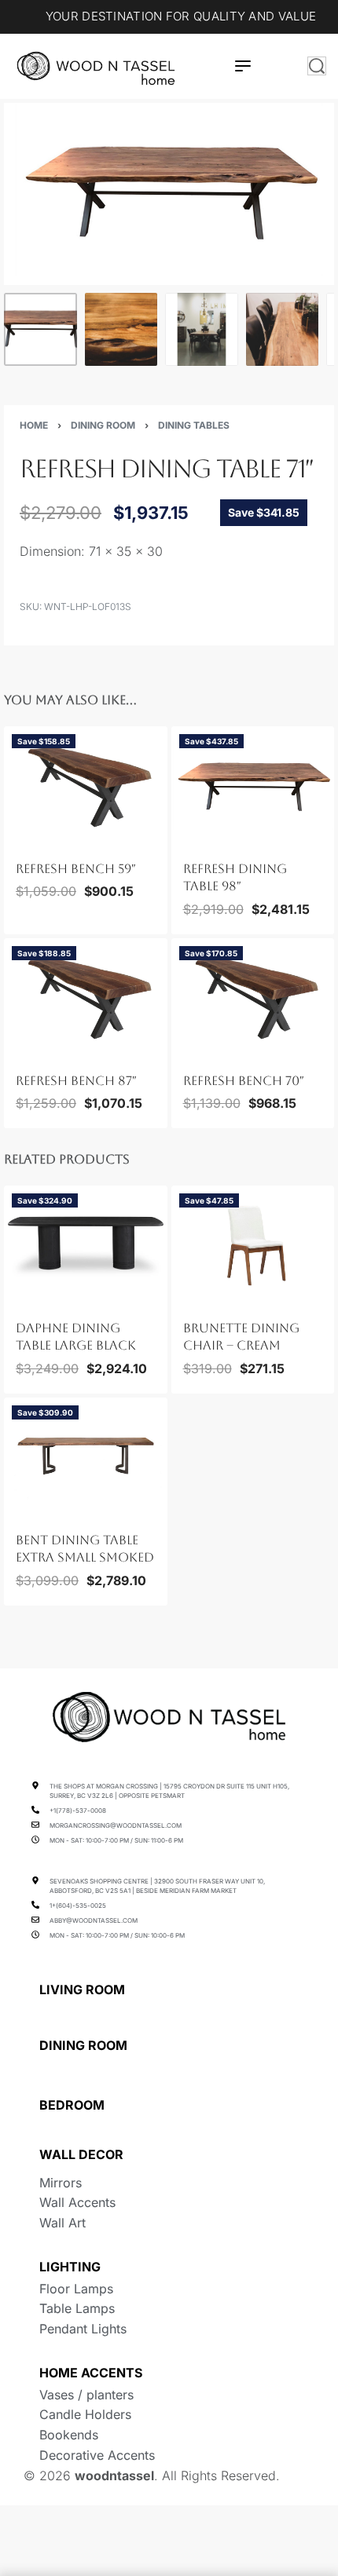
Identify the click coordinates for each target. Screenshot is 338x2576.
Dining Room (103, 425)
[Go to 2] (121, 329)
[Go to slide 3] (44, 838)
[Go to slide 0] (17, 838)
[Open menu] (243, 66)
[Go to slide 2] (35, 838)
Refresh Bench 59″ (76, 869)
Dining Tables (194, 425)
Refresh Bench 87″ (76, 1081)
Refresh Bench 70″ (244, 1081)
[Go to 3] (202, 329)
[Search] (317, 66)
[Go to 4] (283, 329)
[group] (86, 785)
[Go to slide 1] (26, 838)
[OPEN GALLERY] (169, 194)
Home (34, 425)
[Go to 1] (40, 329)
